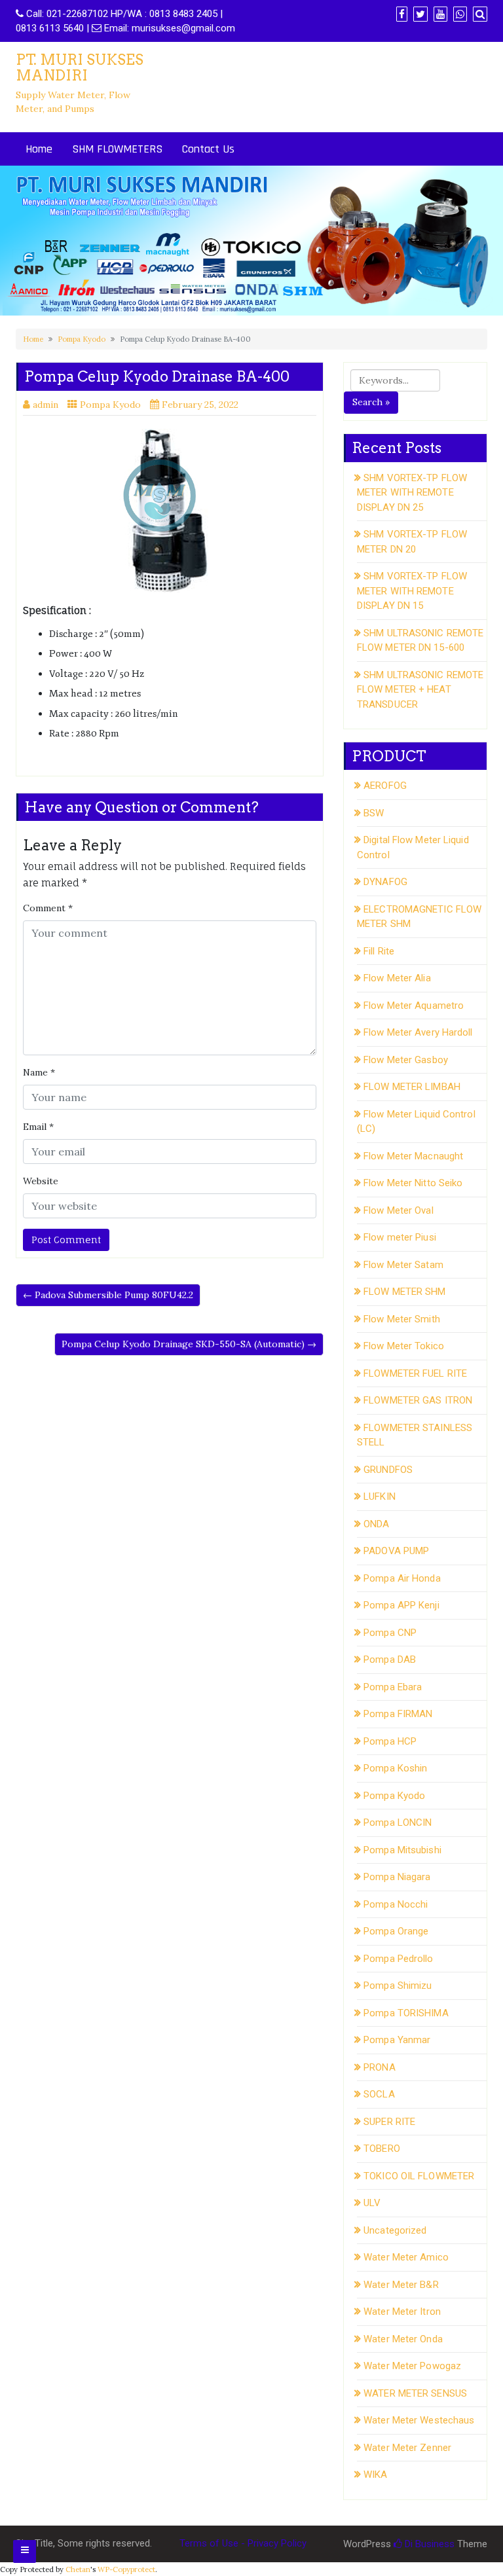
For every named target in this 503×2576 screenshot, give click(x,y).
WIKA (375, 2475)
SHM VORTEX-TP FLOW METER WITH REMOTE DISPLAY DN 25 (412, 493)
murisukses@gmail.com (183, 28)
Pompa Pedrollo (398, 1959)
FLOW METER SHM (404, 1292)
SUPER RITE (389, 2122)
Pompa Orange (396, 1931)
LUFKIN (380, 1497)
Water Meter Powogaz (412, 2366)
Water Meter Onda (403, 2339)
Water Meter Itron (402, 2312)
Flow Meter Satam (403, 1265)
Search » (371, 402)
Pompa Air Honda (402, 1578)
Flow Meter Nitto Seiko (413, 1183)
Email (38, 1127)
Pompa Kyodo (82, 339)
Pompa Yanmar (397, 2040)
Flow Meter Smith (402, 1319)
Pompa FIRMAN (398, 1714)
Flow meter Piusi (400, 1237)
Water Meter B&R (401, 2285)
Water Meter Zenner (407, 2448)
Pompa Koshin (395, 1768)
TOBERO (382, 2149)
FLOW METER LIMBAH (412, 1087)
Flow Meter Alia (397, 978)
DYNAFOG (385, 882)
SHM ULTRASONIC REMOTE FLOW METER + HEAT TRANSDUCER (420, 690)
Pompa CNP (390, 1633)
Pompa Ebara (393, 1687)
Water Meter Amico (406, 2257)
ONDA (376, 1524)
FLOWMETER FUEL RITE (415, 1373)
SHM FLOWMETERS (117, 149)
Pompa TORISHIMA (406, 2013)
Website (41, 1181)
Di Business (428, 2544)
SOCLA (379, 2094)
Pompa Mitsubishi (402, 1850)
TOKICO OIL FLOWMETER (419, 2176)
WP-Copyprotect (126, 2569)
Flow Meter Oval (399, 1210)
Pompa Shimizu (398, 1986)
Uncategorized (395, 2230)
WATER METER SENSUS (415, 2393)
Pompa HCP (390, 1741)
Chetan (78, 2569)
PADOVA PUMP (396, 1551)
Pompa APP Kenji (401, 1605)
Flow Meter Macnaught (413, 1156)
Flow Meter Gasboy (406, 1060)
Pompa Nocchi (396, 1904)
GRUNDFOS (388, 1470)
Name (39, 1072)
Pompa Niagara (397, 1877)
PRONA (380, 2067)
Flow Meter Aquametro (414, 1006)
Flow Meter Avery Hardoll (418, 1032)
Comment (48, 908)
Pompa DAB (390, 1660)
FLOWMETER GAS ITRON (418, 1400)
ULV (372, 2203)
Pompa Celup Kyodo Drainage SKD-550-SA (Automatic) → (189, 1344)
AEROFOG (385, 786)
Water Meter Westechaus (419, 2420)
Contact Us (208, 149)
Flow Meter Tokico (404, 1346)
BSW (374, 813)
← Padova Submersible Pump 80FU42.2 (108, 1295)
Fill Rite (379, 951)
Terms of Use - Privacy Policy (243, 2543)
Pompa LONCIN (398, 1823)
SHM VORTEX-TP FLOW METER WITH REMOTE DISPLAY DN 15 (412, 591)
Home (39, 149)
